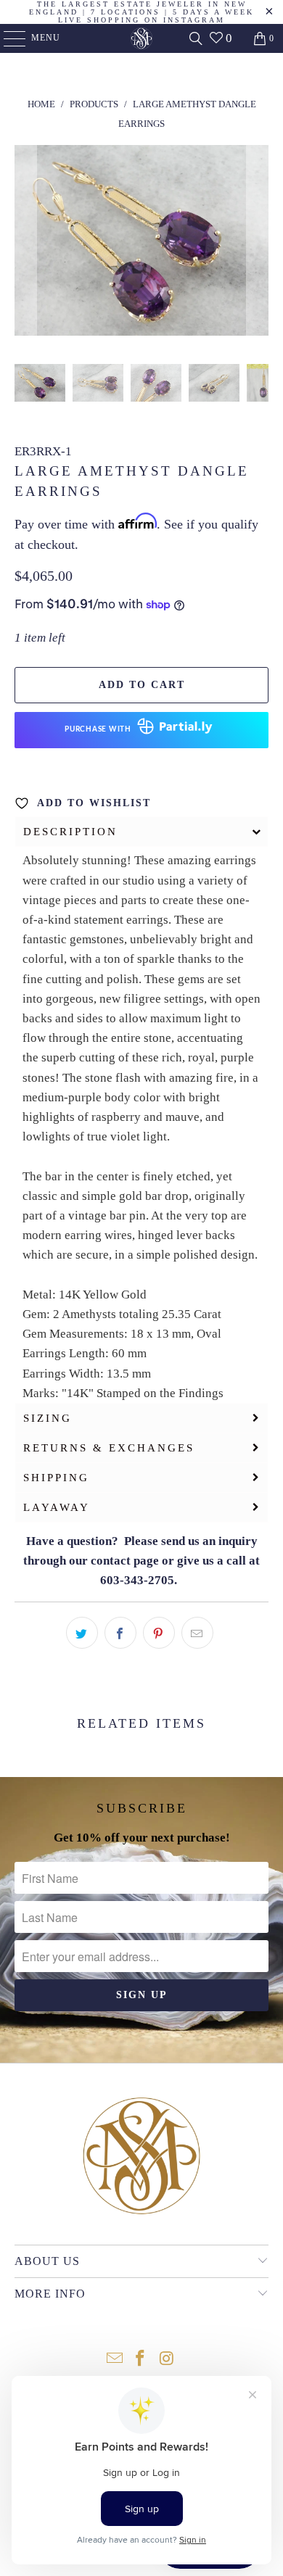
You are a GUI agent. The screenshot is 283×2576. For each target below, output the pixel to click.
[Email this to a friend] (197, 1633)
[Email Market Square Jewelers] (115, 2360)
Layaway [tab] (57, 1507)
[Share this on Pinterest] (159, 1633)
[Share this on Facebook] (120, 1633)
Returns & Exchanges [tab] (109, 1448)
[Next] (258, 243)
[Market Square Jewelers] (142, 38)
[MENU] (8, 38)
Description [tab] (70, 832)
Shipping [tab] (56, 1478)
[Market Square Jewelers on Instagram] (167, 2360)
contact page (125, 1561)
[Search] (196, 38)
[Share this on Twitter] (82, 1633)
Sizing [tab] (48, 1418)
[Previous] (25, 243)
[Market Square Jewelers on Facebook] (141, 2360)
